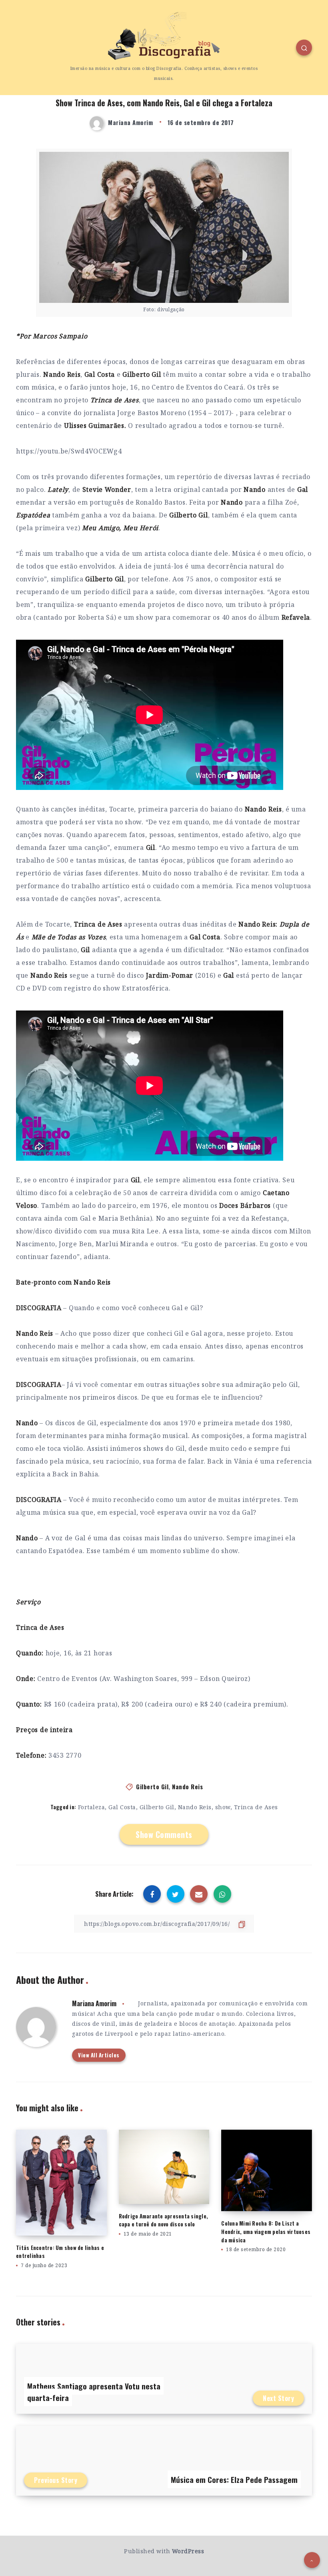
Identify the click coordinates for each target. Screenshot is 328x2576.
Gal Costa (122, 1807)
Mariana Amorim (94, 2003)
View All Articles (99, 2055)
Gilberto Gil (152, 1786)
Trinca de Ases (256, 1807)
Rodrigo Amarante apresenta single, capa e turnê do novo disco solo (164, 2220)
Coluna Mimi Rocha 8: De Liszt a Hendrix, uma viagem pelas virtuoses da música (266, 2232)
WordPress (188, 2551)
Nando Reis (187, 1786)
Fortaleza (92, 1807)
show (223, 1807)
